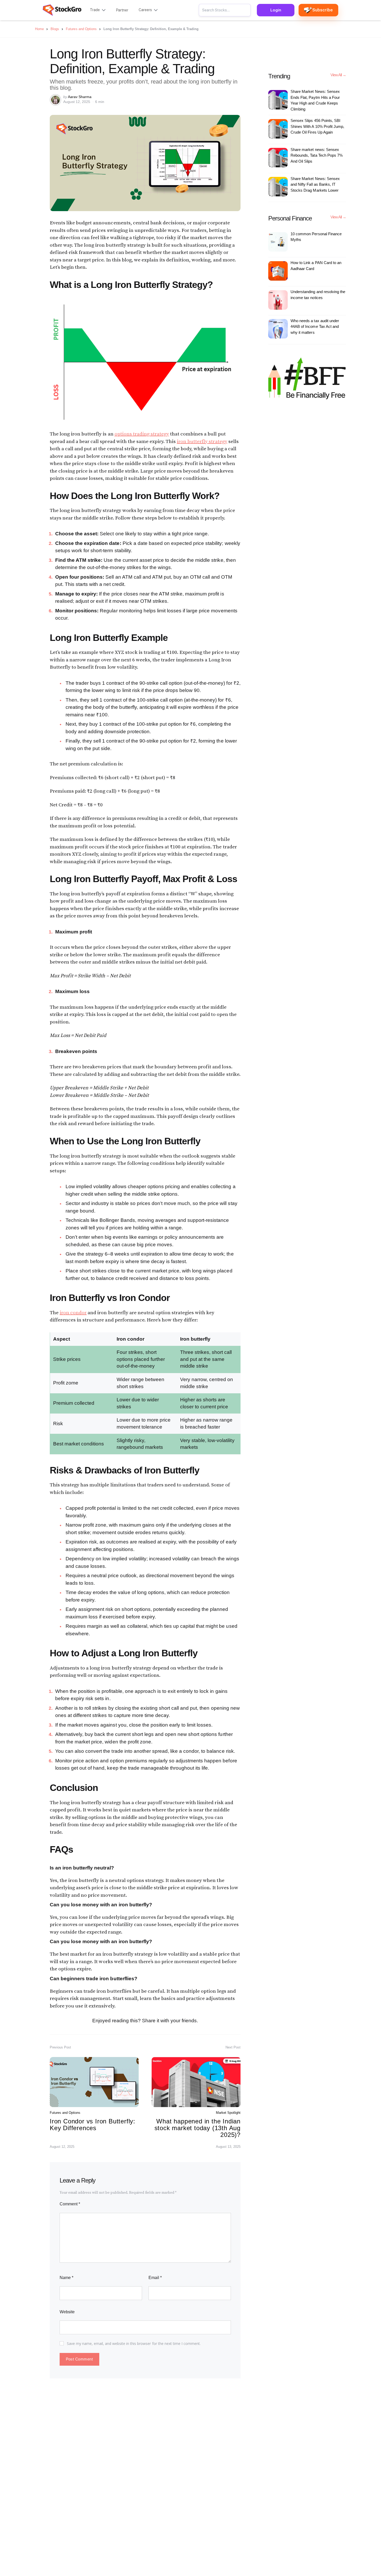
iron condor (73, 1313)
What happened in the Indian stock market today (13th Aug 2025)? (197, 2128)
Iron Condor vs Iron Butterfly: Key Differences (93, 2125)
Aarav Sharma (80, 97)
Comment (70, 2204)
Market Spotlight (228, 2113)
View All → (338, 75)
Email (155, 2278)
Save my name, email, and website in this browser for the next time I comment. (134, 2343)
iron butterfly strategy (202, 442)
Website (67, 2312)
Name (66, 2278)
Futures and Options (65, 2113)
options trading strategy (142, 434)
